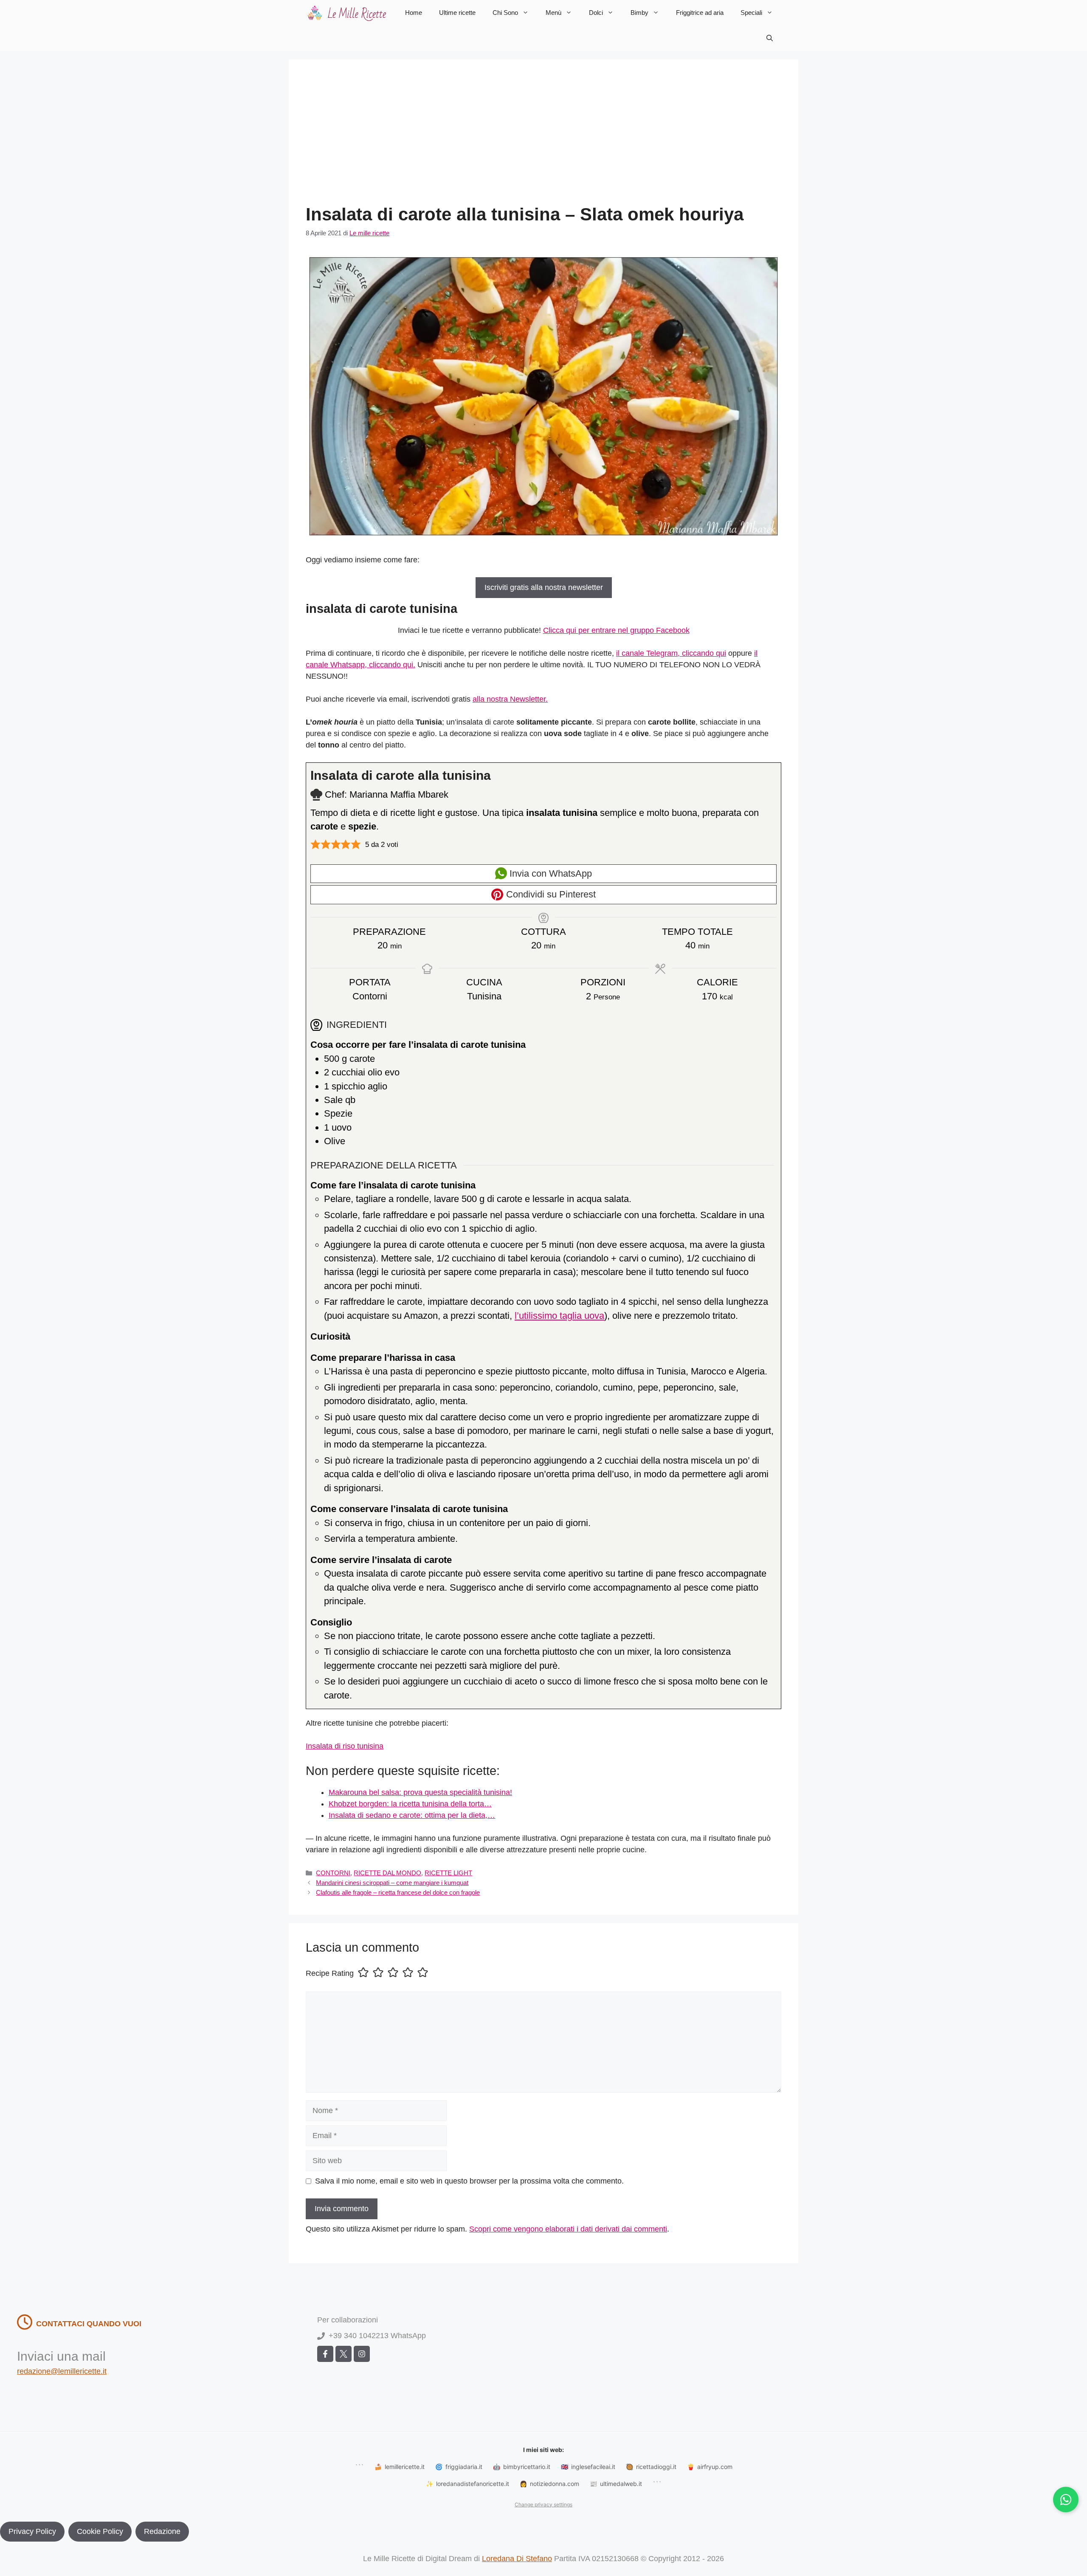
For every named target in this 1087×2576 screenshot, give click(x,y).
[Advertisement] (543, 140)
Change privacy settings (543, 2504)
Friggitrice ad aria (700, 13)
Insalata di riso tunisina (345, 1746)
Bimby (639, 13)
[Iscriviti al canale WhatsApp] (1066, 2500)
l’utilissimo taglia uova (559, 1316)
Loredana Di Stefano (517, 2559)
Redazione (162, 2531)
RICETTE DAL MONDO (387, 1873)
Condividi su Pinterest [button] (550, 894)
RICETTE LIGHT (448, 1873)
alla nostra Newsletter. (510, 699)
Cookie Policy (100, 2531)
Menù (553, 13)
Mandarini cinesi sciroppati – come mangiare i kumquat (392, 1883)
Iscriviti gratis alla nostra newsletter (544, 587)
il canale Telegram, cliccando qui (671, 653)
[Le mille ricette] (348, 13)
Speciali (751, 13)
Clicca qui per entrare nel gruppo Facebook (616, 630)
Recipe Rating (330, 1973)
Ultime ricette (457, 13)
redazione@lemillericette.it (62, 2371)
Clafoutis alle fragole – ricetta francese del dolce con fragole (398, 1892)
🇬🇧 (588, 2467)
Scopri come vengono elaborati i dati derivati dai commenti (568, 2229)
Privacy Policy (32, 2531)
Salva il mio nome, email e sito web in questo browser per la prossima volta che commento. (469, 2181)
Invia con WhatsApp (549, 873)
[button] (770, 38)
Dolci (596, 13)
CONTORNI (333, 1873)
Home (414, 13)
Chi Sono (505, 13)
